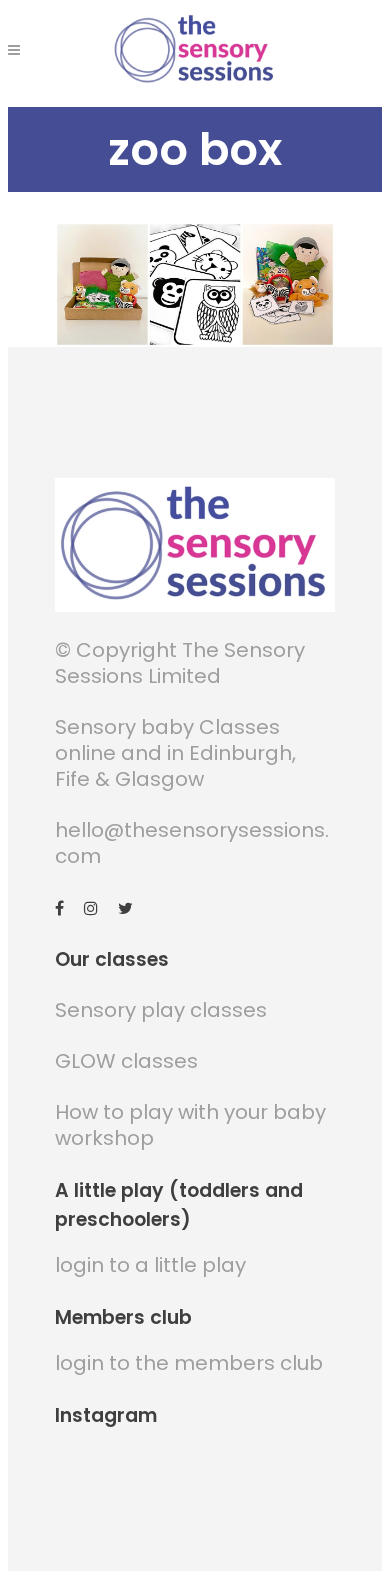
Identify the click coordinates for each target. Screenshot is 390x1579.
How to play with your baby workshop (190, 1125)
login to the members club (189, 1363)
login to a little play (150, 1265)
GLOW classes (126, 1061)
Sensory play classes (161, 1010)
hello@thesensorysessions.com (192, 843)
